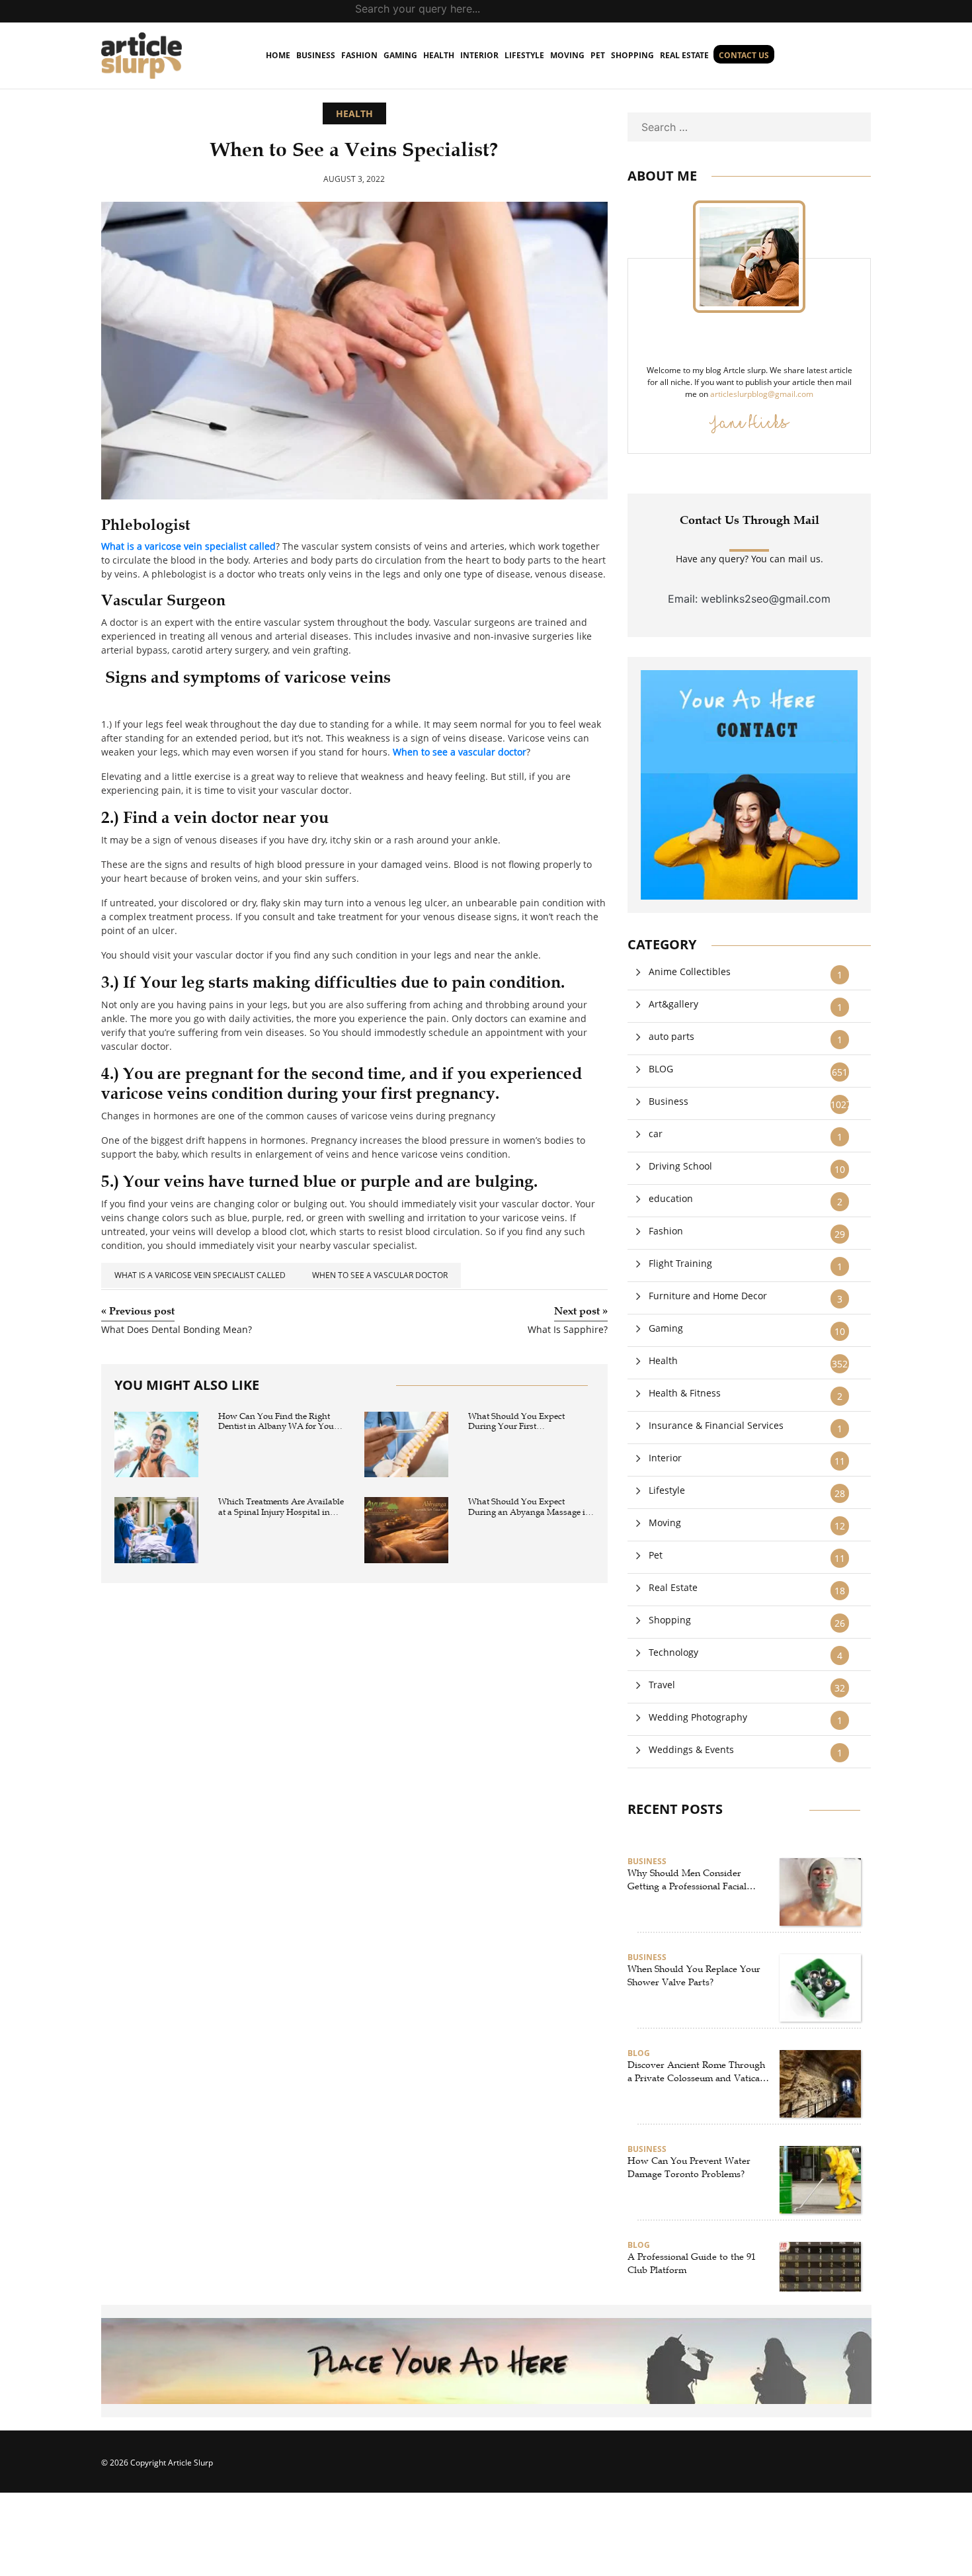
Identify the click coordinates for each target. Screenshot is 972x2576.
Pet (598, 55)
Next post (581, 1311)
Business (316, 55)
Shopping (632, 55)
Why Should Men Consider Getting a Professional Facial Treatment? (687, 1880)
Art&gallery (673, 1004)
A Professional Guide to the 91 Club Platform (692, 2263)
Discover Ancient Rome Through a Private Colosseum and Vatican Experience (696, 2072)
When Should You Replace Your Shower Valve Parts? (694, 1976)
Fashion (359, 55)
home (278, 55)
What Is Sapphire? (568, 1330)
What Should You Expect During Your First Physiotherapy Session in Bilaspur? (517, 1422)
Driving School (680, 1166)
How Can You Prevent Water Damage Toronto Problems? (689, 2168)
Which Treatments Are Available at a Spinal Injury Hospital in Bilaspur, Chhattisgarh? (281, 1507)
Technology (673, 1652)
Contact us (744, 55)
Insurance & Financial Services (716, 1425)
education (671, 1198)
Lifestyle (524, 55)
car (656, 1134)
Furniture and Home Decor (708, 1296)
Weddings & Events (691, 1749)
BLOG (661, 1069)
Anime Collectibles (690, 971)
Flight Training (680, 1263)
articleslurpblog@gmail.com (762, 394)
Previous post (138, 1311)
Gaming (400, 55)
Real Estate (684, 55)
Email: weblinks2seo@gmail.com (749, 599)
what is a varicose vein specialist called (200, 1275)
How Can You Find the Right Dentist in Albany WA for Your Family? (278, 1422)
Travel (662, 1685)
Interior (479, 55)
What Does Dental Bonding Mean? (177, 1330)
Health (439, 55)
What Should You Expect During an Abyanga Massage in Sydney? (529, 1507)
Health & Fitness (685, 1393)
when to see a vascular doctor (380, 1275)
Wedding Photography (698, 1717)
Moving (567, 55)
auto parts (671, 1036)
